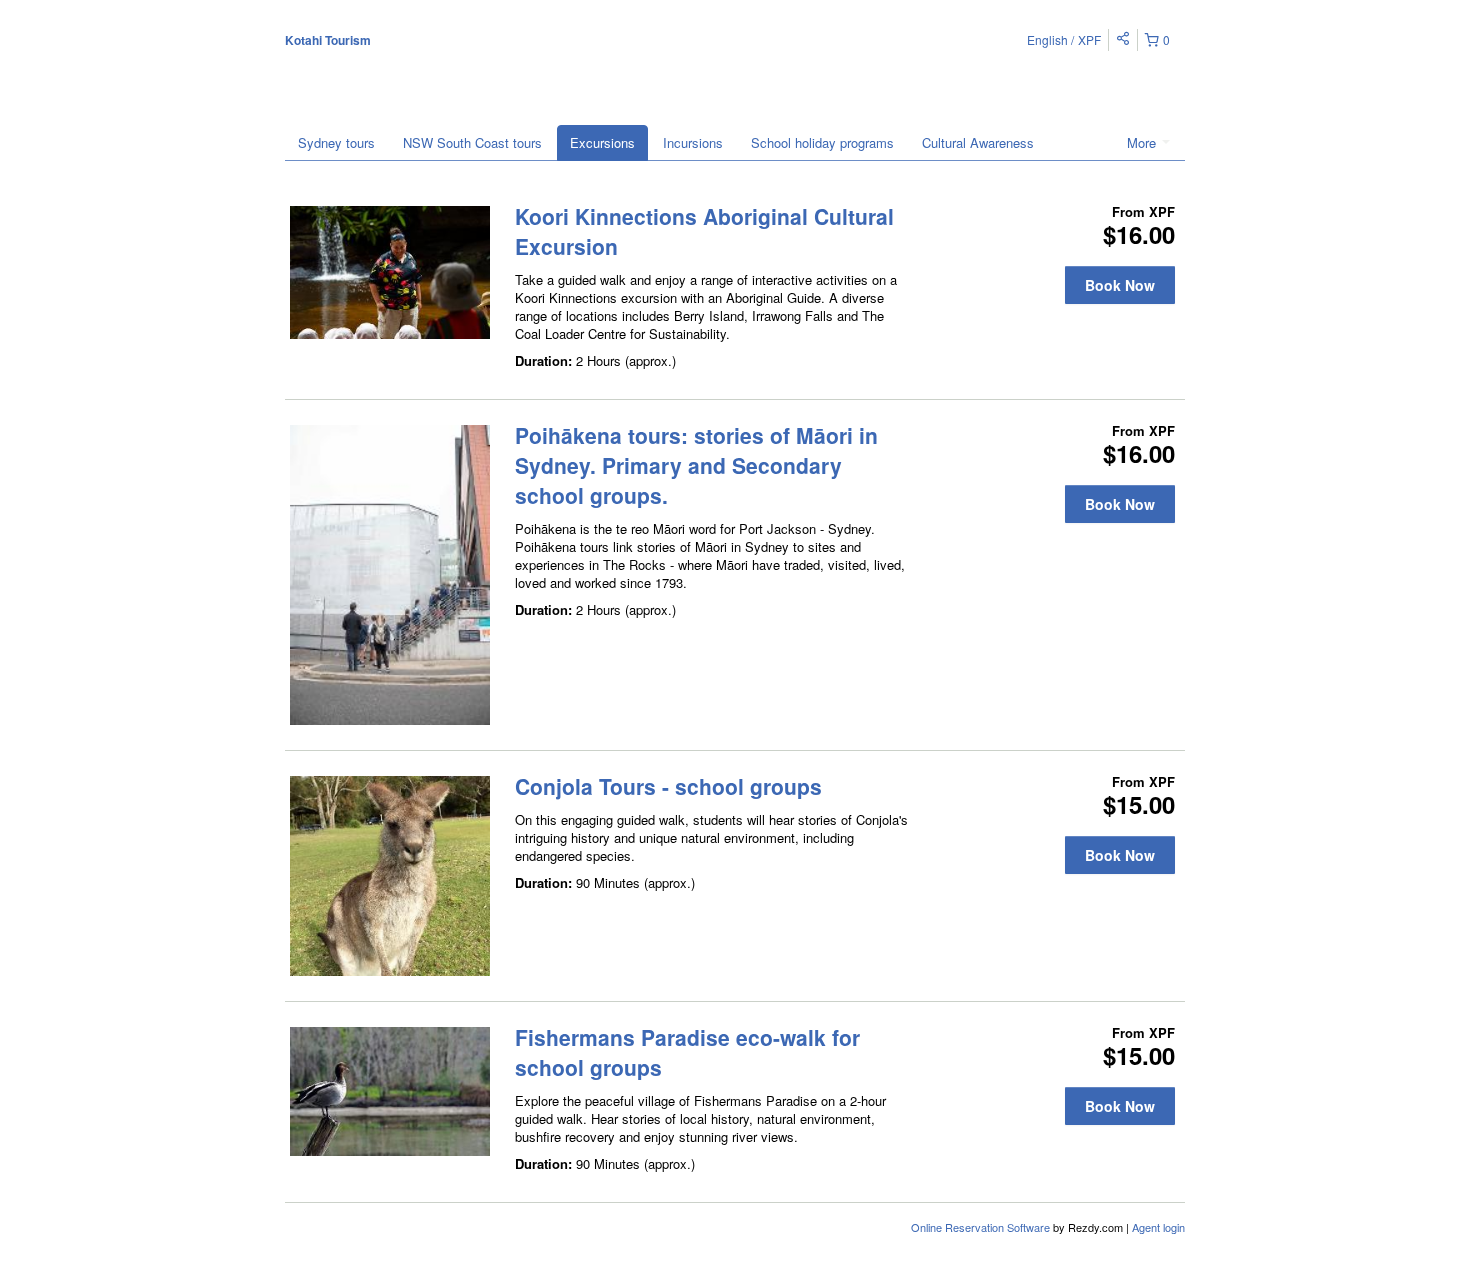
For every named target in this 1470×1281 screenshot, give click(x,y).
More (1143, 142)
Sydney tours (336, 142)
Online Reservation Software (980, 1227)
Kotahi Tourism (328, 40)
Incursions (693, 142)
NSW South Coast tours (472, 142)
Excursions (602, 142)
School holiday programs (822, 142)
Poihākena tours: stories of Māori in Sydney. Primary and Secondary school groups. (696, 465)
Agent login (1158, 1227)
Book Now (1120, 285)
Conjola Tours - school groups (668, 786)
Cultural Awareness (978, 142)
